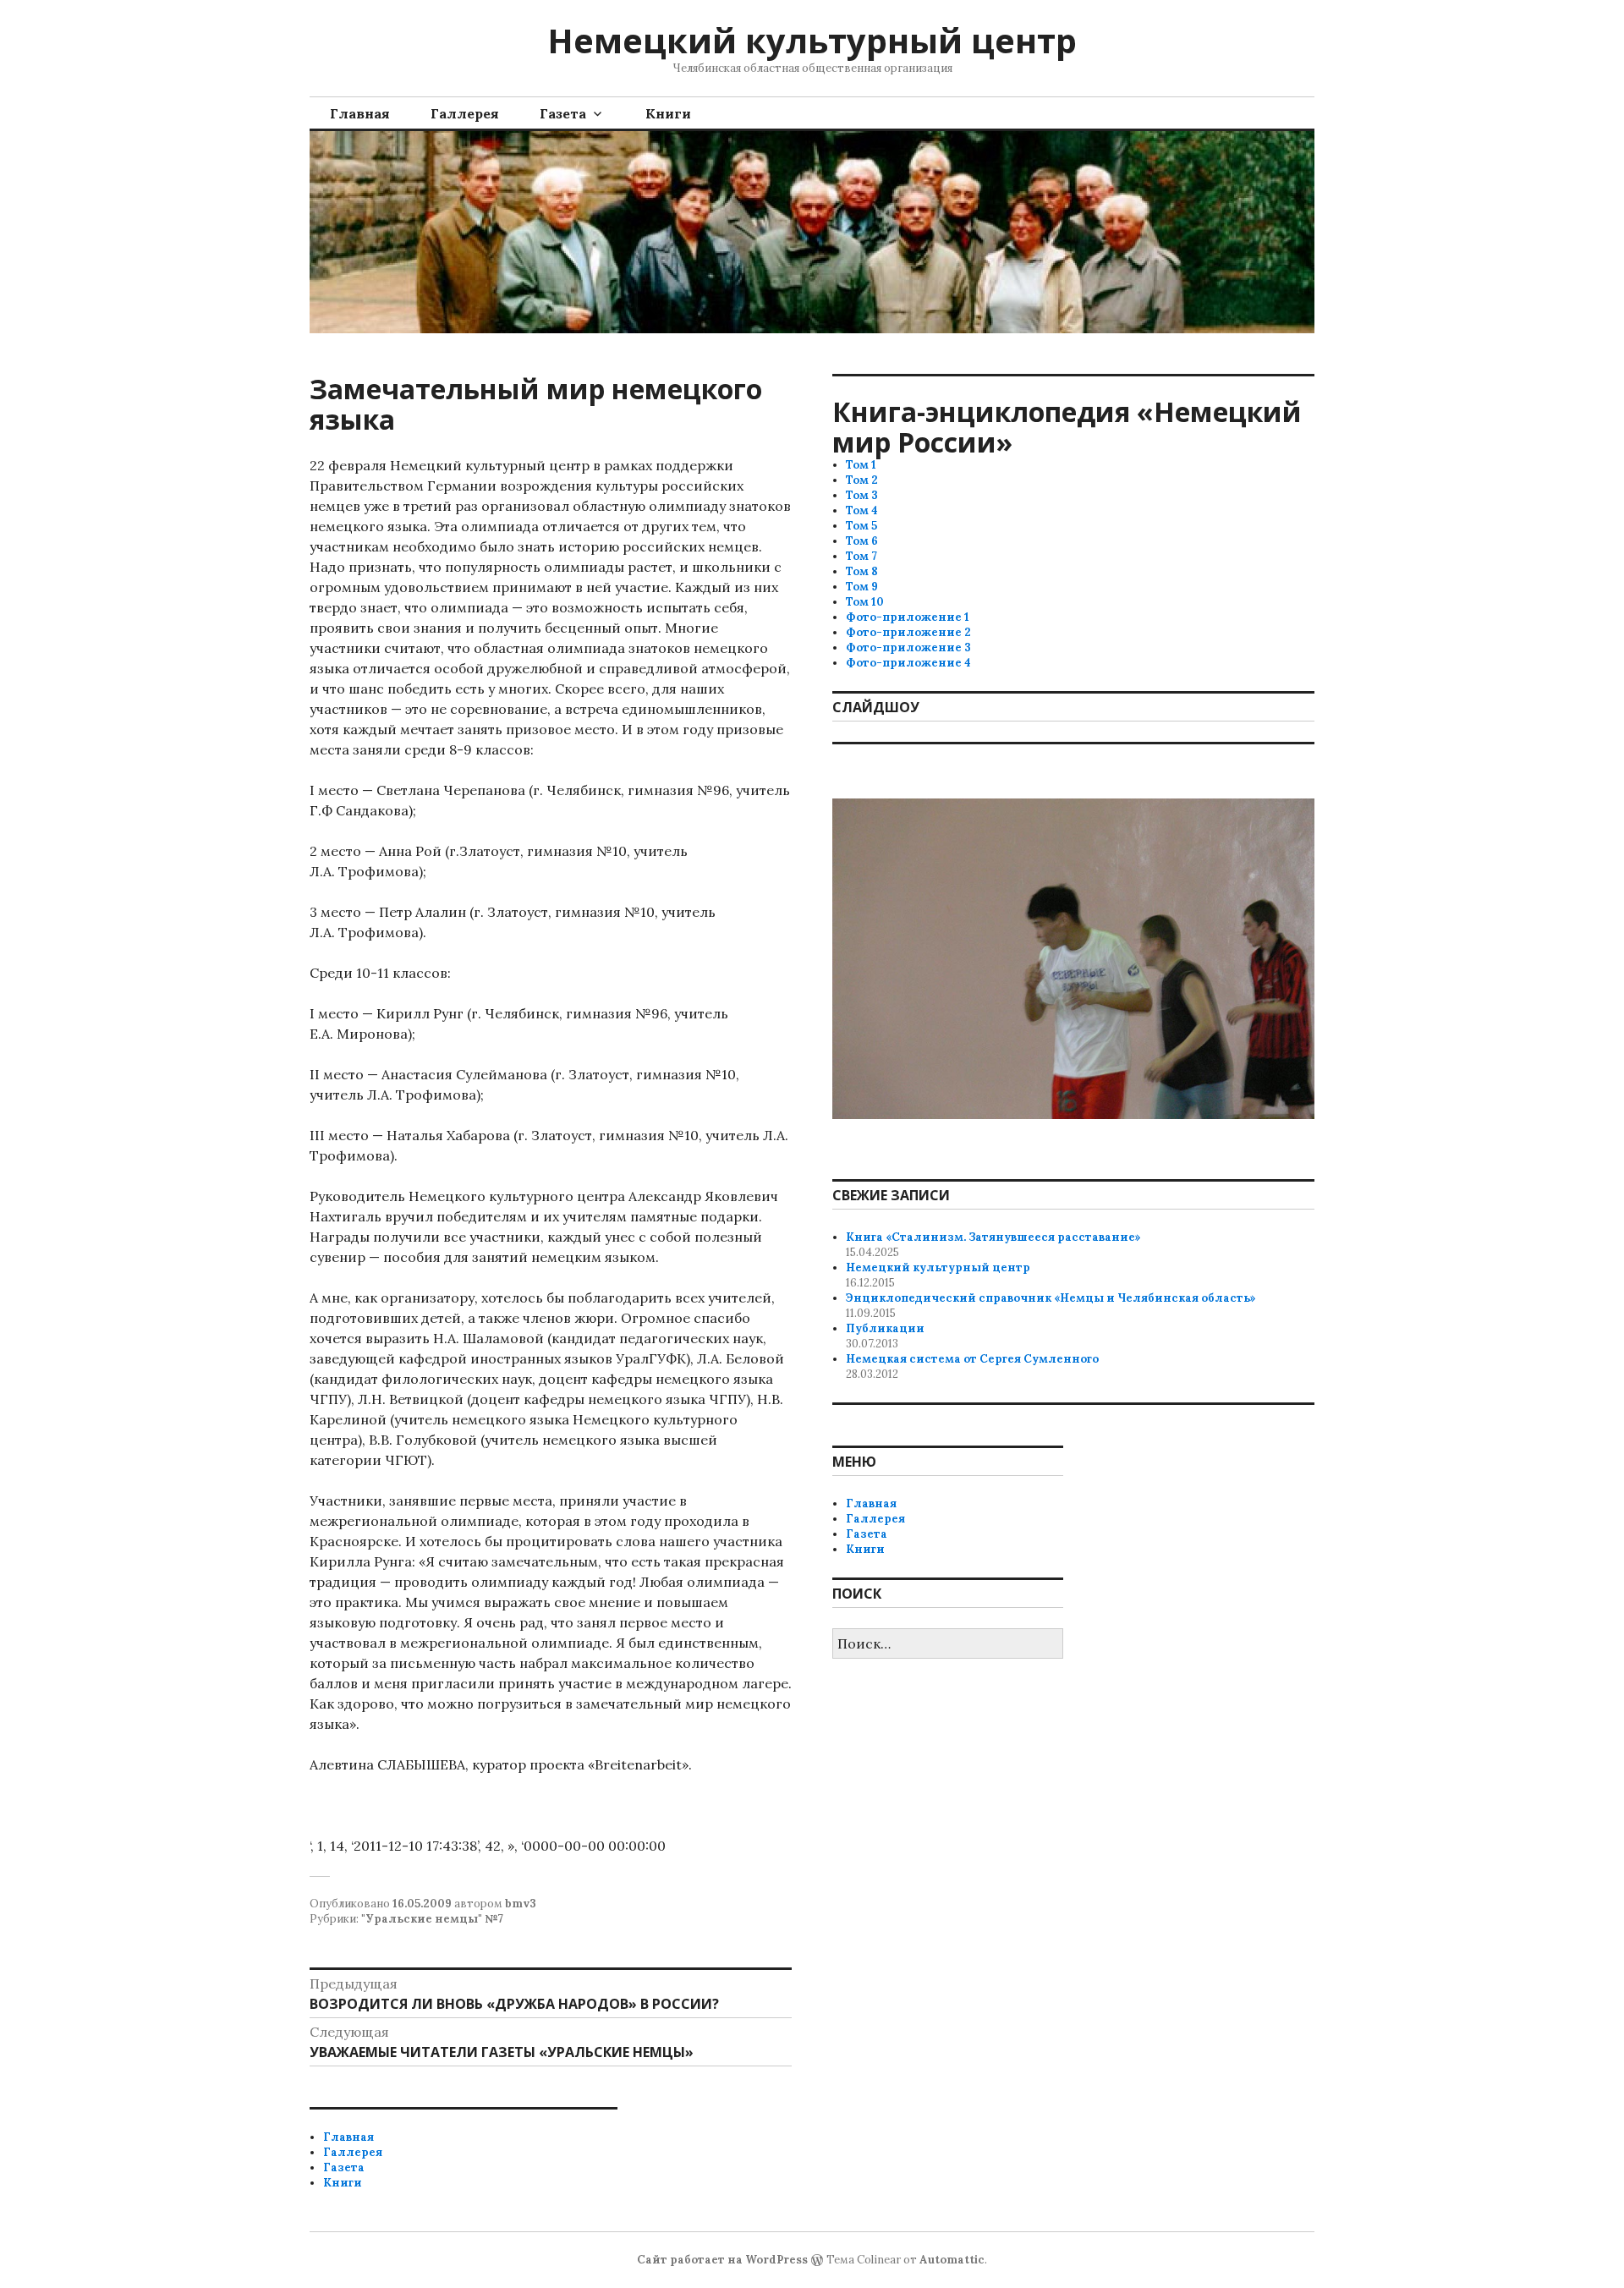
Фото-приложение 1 (908, 617)
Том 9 (862, 587)
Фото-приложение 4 (908, 663)
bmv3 (521, 1904)
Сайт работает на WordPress (722, 2260)
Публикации (885, 1328)
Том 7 (861, 556)
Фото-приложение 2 (908, 632)
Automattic (952, 2260)
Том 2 (862, 480)
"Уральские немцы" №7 (432, 1919)
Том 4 (862, 510)
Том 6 (862, 541)
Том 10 (865, 602)
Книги (668, 113)
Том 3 (862, 495)
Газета (563, 113)
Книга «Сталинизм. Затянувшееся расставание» (993, 1237)
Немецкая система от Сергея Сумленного (972, 1359)
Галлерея (465, 113)
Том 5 (861, 526)
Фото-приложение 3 (908, 647)
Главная (360, 113)
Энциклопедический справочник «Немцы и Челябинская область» (1051, 1298)
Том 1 (861, 465)
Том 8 (862, 571)
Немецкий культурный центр (812, 40)
